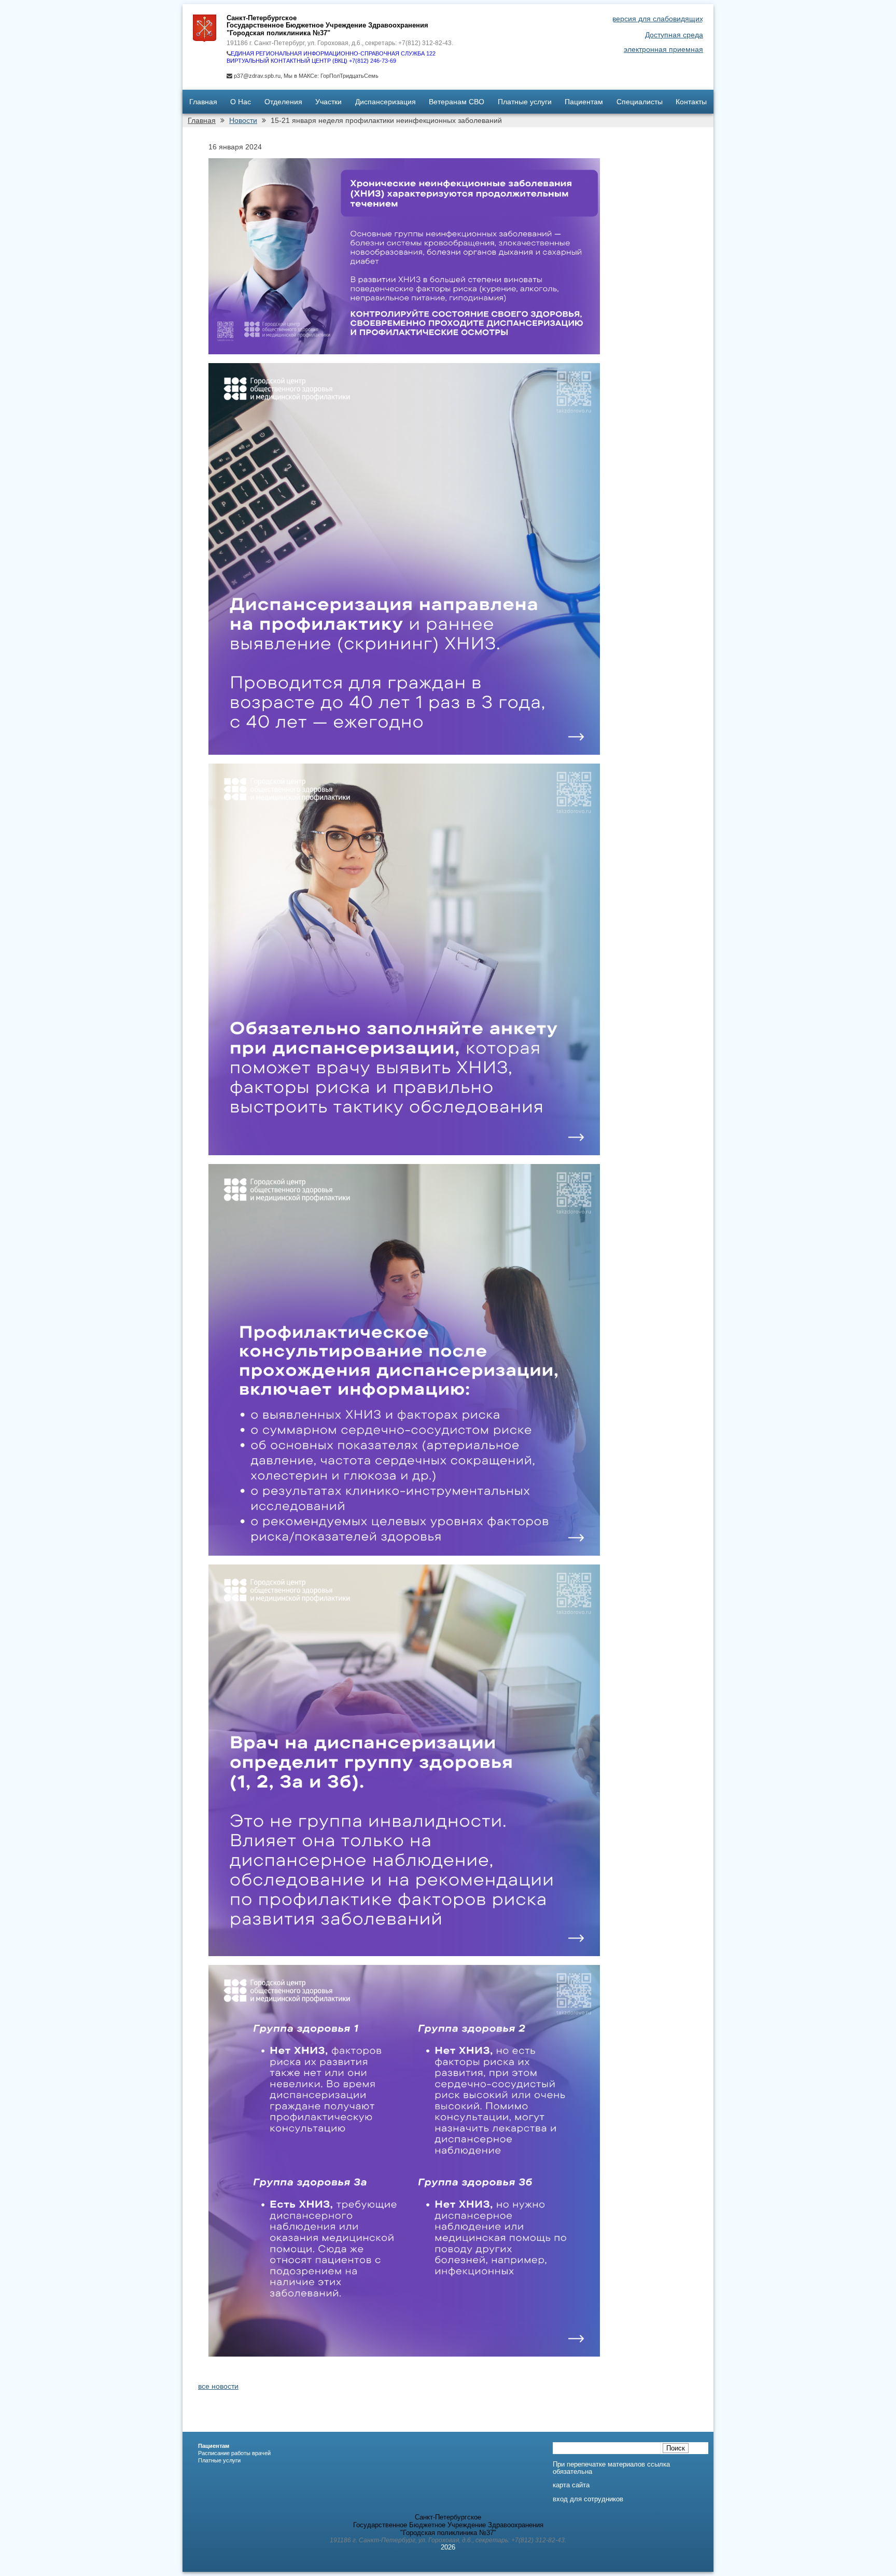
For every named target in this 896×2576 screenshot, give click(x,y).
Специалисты (640, 102)
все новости (218, 2386)
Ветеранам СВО (457, 102)
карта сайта (571, 2485)
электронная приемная (663, 49)
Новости (243, 120)
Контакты (691, 102)
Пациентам (584, 102)
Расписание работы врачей (234, 2453)
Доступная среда (674, 35)
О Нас (241, 102)
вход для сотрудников (588, 2499)
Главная (203, 102)
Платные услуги (525, 102)
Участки (328, 102)
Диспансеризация (386, 102)
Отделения (283, 102)
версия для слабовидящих (658, 19)
